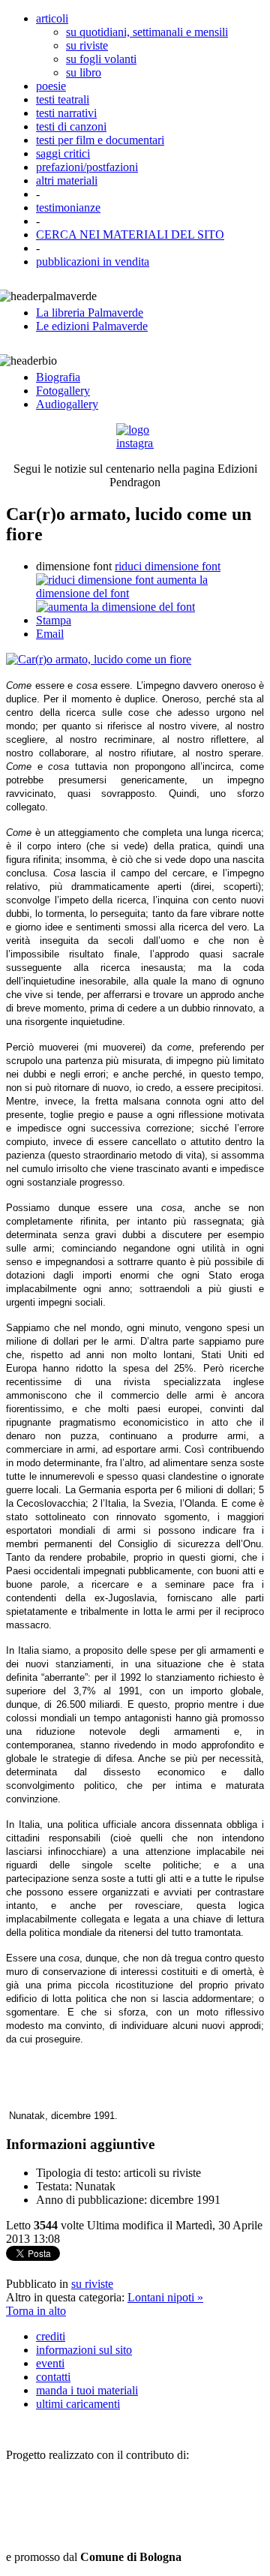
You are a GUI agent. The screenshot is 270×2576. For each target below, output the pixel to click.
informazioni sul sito (84, 2350)
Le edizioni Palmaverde (92, 326)
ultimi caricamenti (78, 2404)
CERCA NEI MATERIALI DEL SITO (130, 234)
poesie (51, 86)
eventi (50, 2363)
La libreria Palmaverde (90, 313)
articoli (52, 18)
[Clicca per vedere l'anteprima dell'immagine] (99, 659)
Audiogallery (67, 404)
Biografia (58, 377)
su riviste (87, 45)
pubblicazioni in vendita (93, 262)
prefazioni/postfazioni (87, 167)
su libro (84, 72)
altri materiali (67, 180)
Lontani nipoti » (165, 2297)
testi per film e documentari (100, 140)
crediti (51, 2336)
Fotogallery (63, 391)
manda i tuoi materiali (87, 2390)
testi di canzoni (71, 126)
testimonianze (68, 207)
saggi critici (63, 153)
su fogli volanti (101, 59)
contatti (53, 2377)
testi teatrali (63, 99)
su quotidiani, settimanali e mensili (147, 32)
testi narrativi (66, 113)
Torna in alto (36, 2311)
